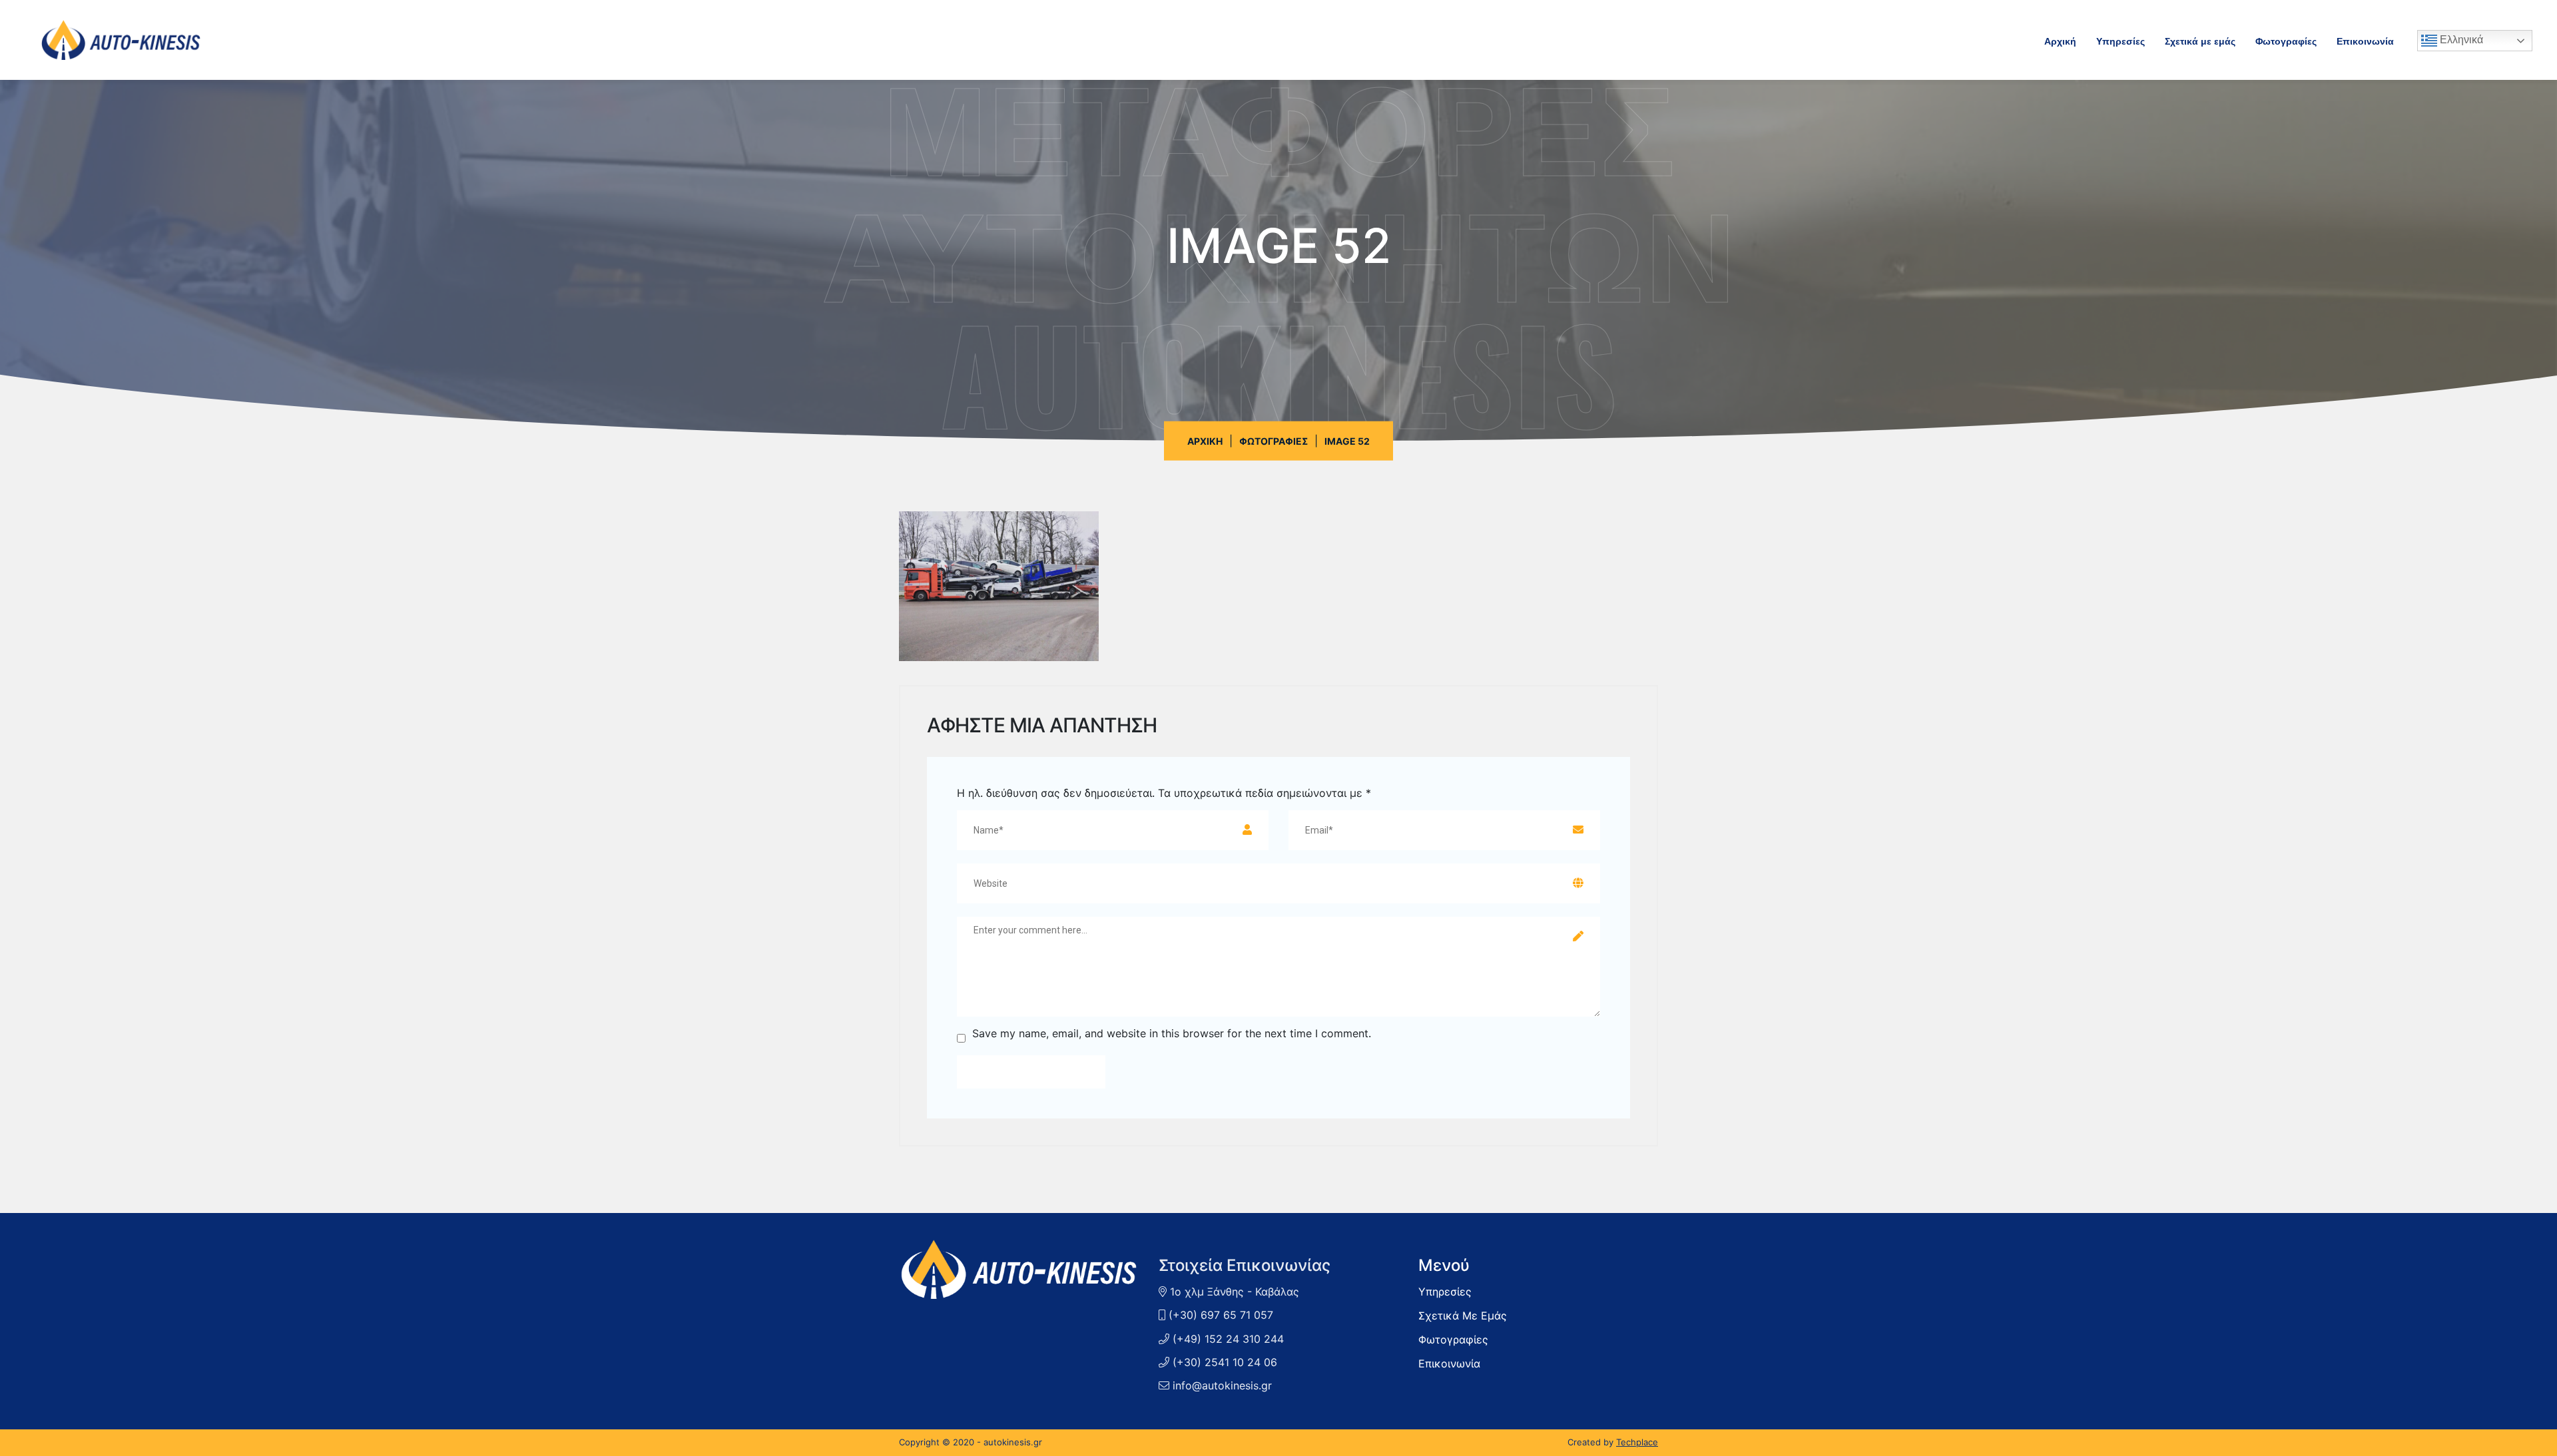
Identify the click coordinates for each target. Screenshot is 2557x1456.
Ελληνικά (2460, 40)
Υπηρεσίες (2121, 40)
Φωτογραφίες (2286, 40)
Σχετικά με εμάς (2200, 40)
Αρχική (2060, 40)
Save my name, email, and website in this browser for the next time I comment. (1172, 1034)
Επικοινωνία (2365, 40)
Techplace (1637, 1442)
